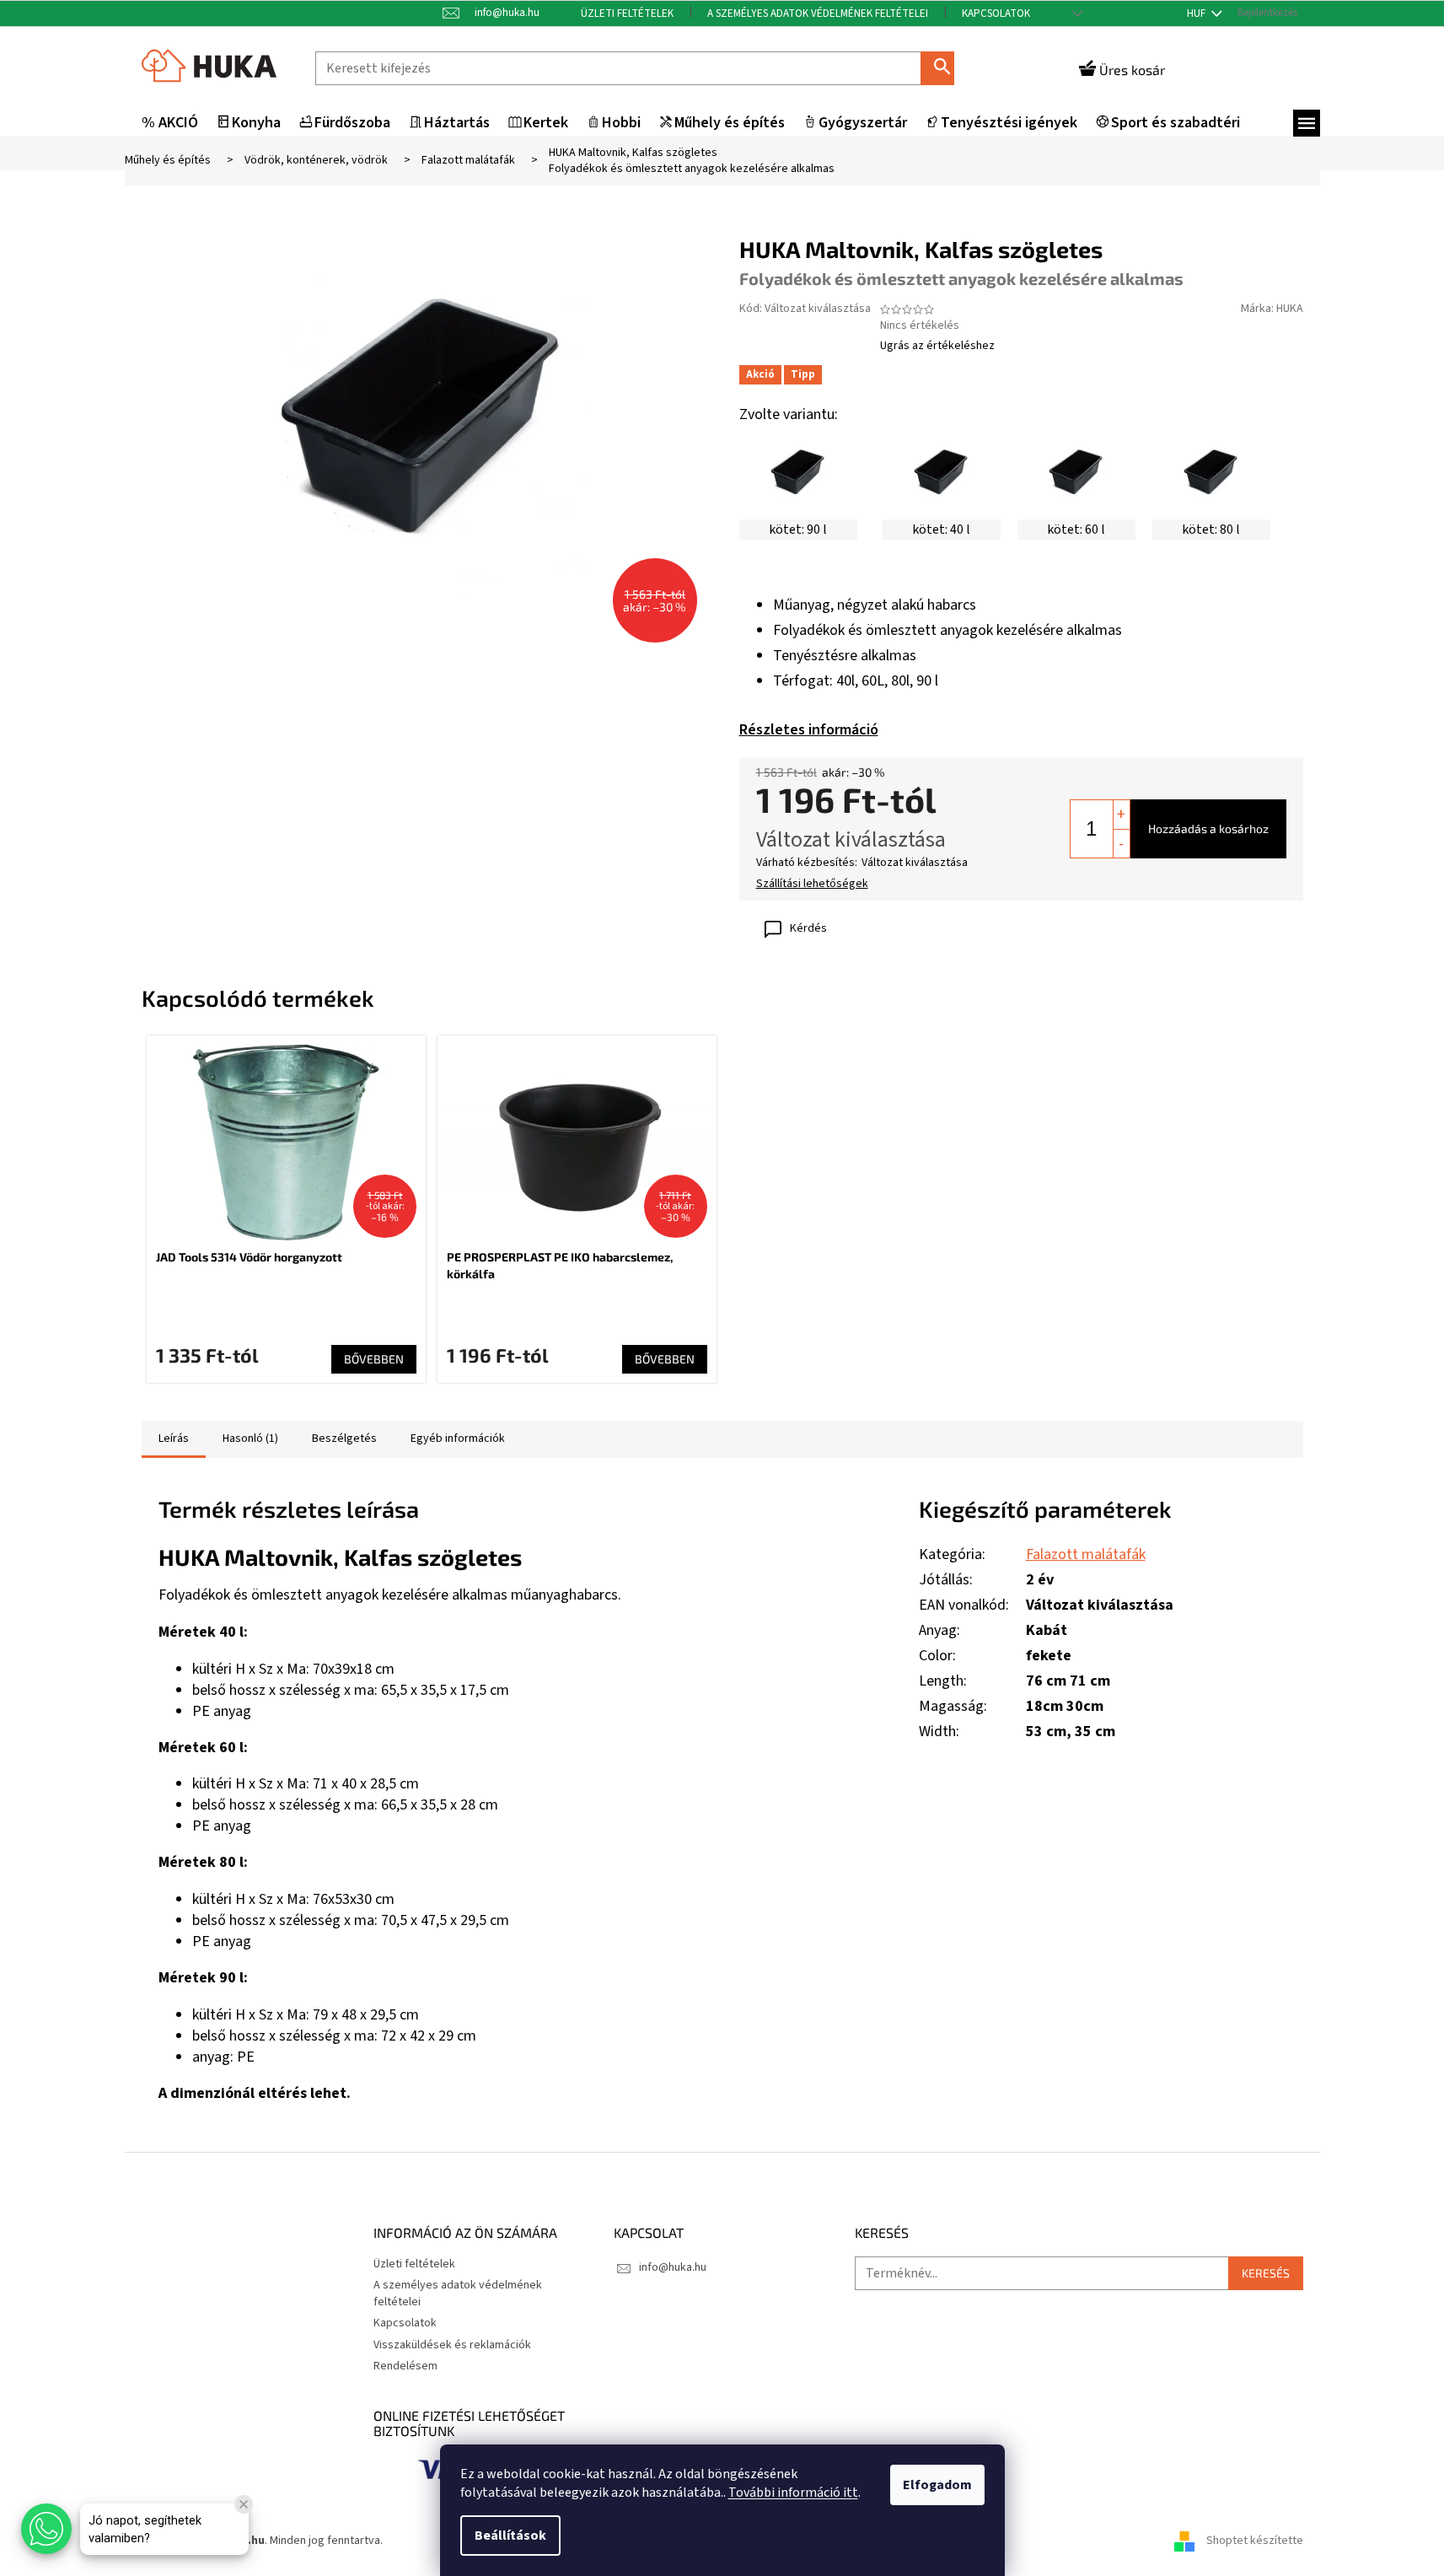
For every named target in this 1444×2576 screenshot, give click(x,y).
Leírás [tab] (174, 1439)
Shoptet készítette (1255, 2541)
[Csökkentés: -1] (1121, 843)
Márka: (1272, 309)
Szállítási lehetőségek (812, 884)
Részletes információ (809, 730)
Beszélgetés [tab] (344, 1439)
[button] (46, 2529)
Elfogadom (937, 2485)
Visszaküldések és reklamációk (452, 2345)
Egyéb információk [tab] (458, 1439)
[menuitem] (170, 124)
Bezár (854, 929)
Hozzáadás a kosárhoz (1208, 828)
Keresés (944, 68)
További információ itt (793, 2493)
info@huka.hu (673, 2267)
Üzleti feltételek (627, 13)
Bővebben (374, 1359)
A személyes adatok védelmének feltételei (818, 13)
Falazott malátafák (1086, 1554)
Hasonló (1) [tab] (250, 1439)
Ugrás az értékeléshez (937, 346)
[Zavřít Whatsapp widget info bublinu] (244, 2504)
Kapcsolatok (996, 13)
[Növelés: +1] (1121, 815)
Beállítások (510, 2536)
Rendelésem (405, 2366)
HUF (1197, 13)
